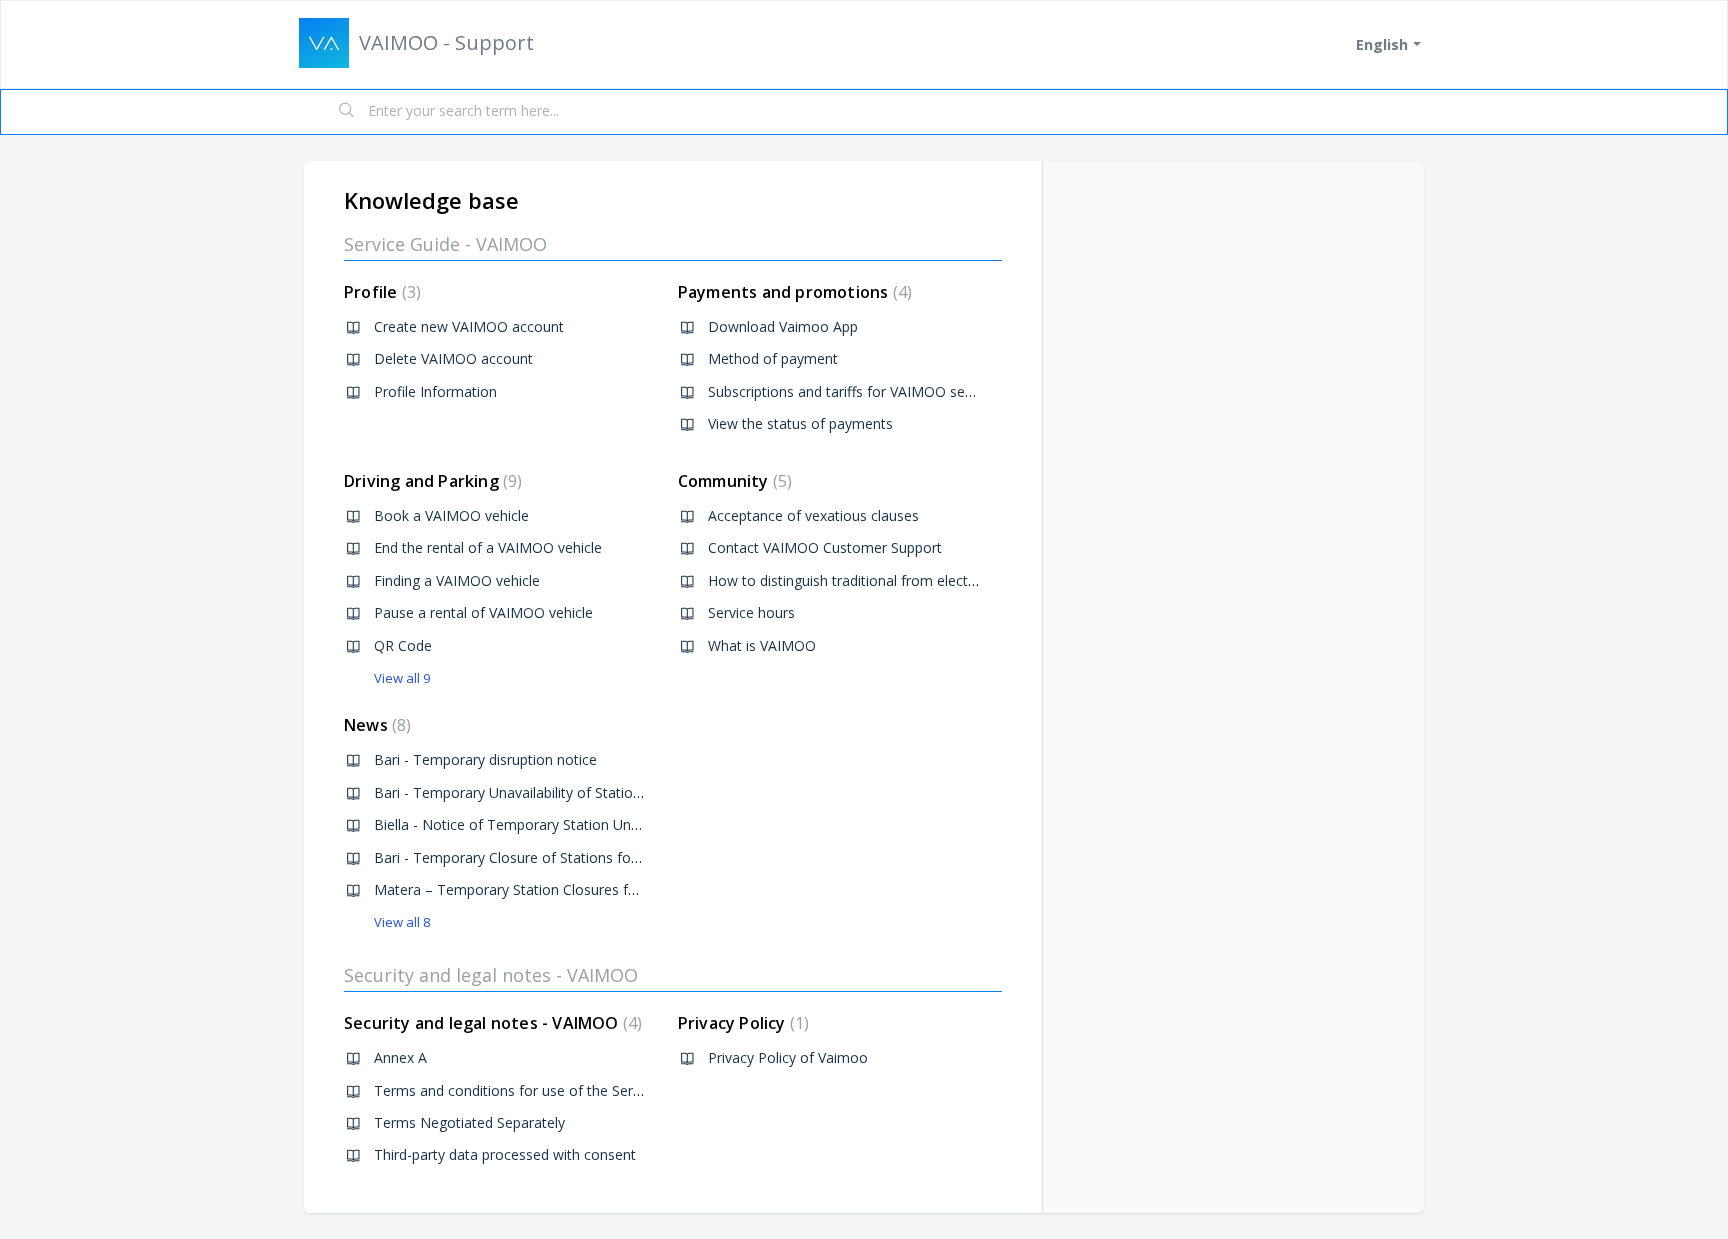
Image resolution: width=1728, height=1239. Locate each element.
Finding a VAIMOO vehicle (457, 580)
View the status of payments (800, 423)
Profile (380, 292)
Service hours (751, 612)
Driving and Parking (430, 481)
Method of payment (773, 358)
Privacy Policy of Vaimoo (788, 1057)
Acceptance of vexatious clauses (813, 515)
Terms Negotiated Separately (469, 1122)
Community (732, 481)
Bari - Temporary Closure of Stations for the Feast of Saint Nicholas (594, 857)
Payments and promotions (792, 292)
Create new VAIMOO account (469, 326)
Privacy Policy (741, 1023)
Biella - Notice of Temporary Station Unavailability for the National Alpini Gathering (641, 824)
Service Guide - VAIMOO (445, 244)
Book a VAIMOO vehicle (451, 515)
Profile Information (435, 391)
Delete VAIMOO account (453, 358)
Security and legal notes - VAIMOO (491, 975)
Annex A (400, 1057)
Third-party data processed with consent (505, 1154)
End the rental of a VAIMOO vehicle (488, 547)
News (375, 725)
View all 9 (402, 678)
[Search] (347, 112)
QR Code (403, 645)
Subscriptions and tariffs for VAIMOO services (855, 391)
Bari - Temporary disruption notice (485, 759)
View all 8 (402, 922)
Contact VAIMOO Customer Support (825, 547)
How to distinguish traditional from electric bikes (864, 580)
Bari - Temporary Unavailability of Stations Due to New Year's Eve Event (607, 792)
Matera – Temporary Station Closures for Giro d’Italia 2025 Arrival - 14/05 (611, 889)
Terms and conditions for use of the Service (516, 1090)
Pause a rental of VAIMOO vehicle (483, 612)
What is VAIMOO (762, 645)
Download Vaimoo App (783, 326)
